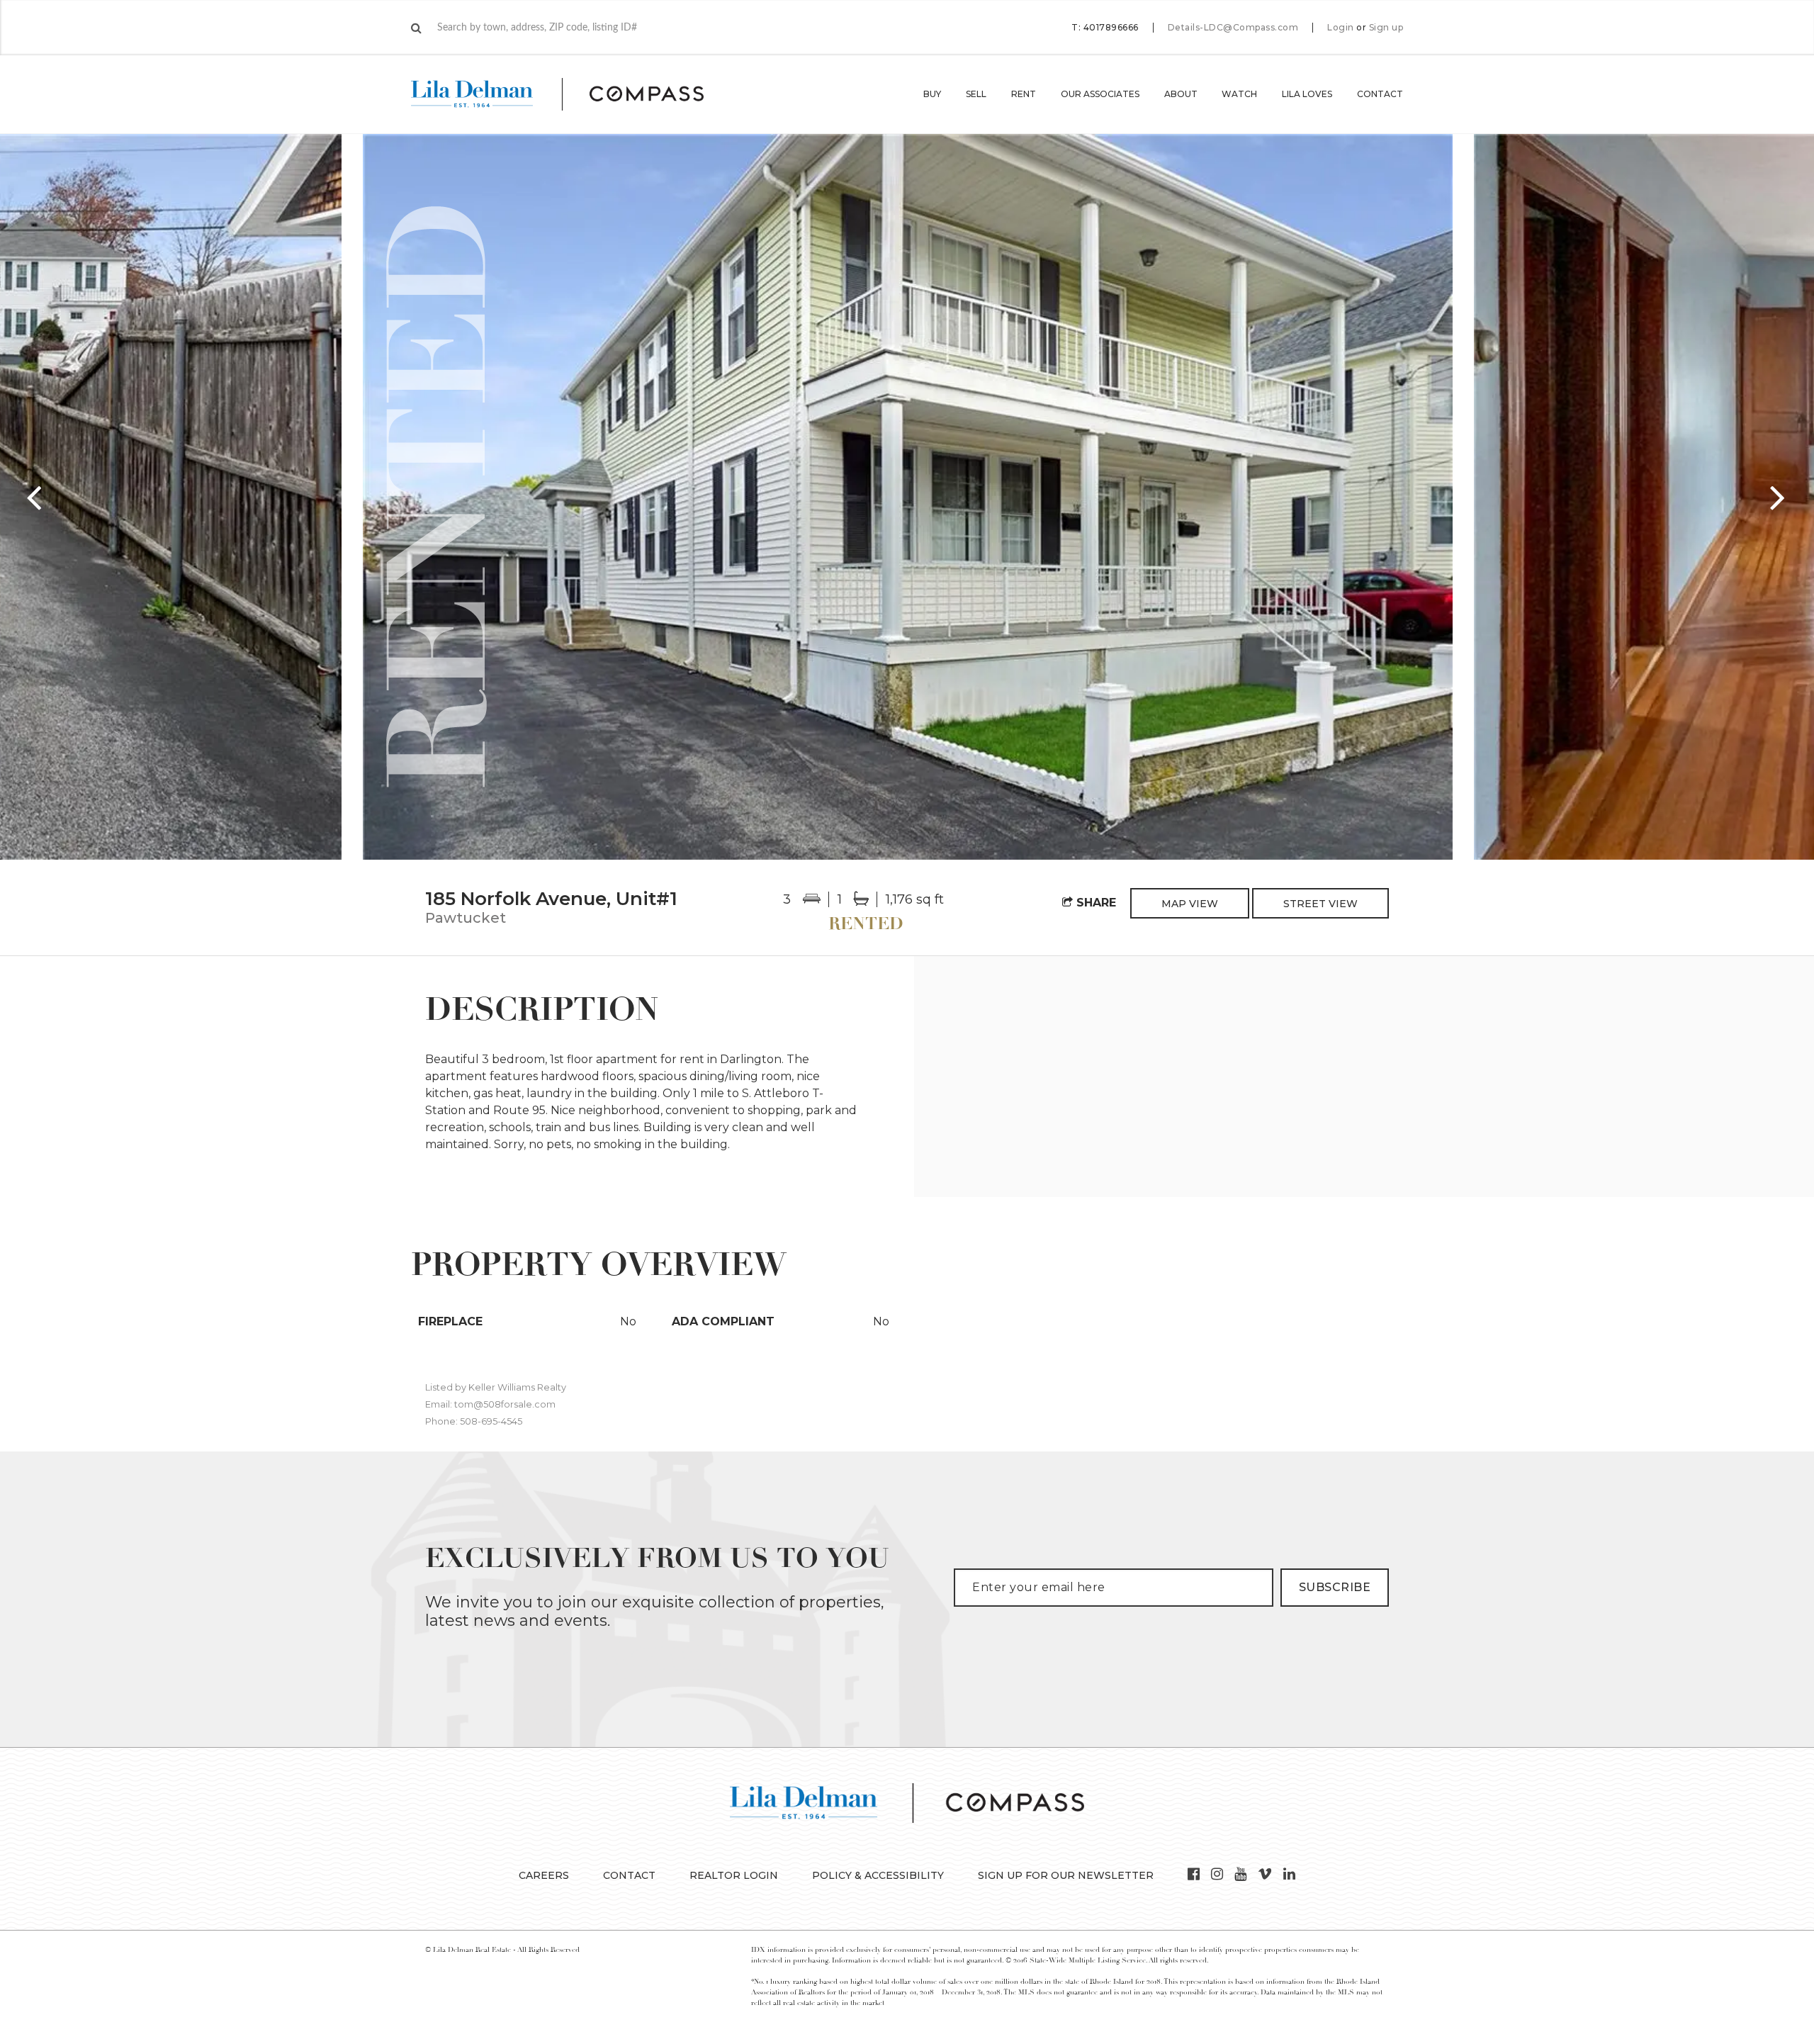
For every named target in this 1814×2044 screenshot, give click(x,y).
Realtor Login (734, 1875)
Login (1341, 28)
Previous (35, 497)
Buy (932, 94)
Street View (1320, 904)
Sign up (1386, 28)
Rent (1024, 94)
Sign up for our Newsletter (1066, 1875)
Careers (544, 1875)
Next (1779, 497)
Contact (1380, 94)
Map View (1190, 904)
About (1181, 94)
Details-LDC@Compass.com (1233, 27)
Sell (976, 94)
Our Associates (1100, 94)
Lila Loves (1307, 94)
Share (1094, 903)
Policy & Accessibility (878, 1875)
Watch (1239, 94)
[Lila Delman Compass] (574, 94)
